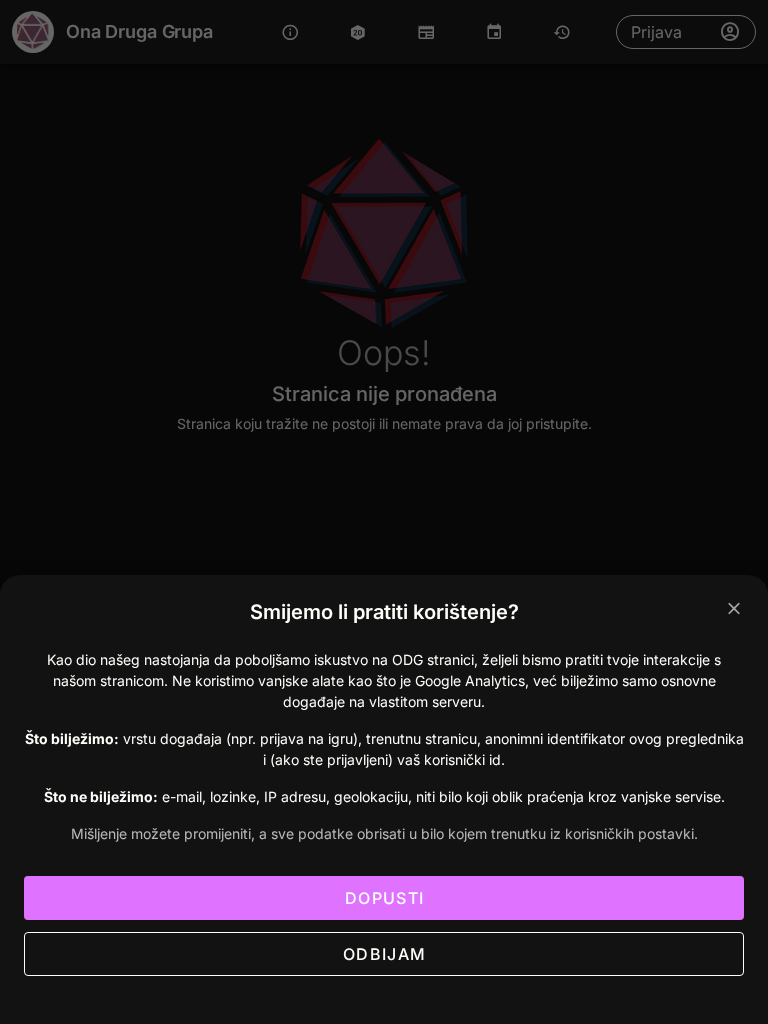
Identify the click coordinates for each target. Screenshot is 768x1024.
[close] (734, 609)
